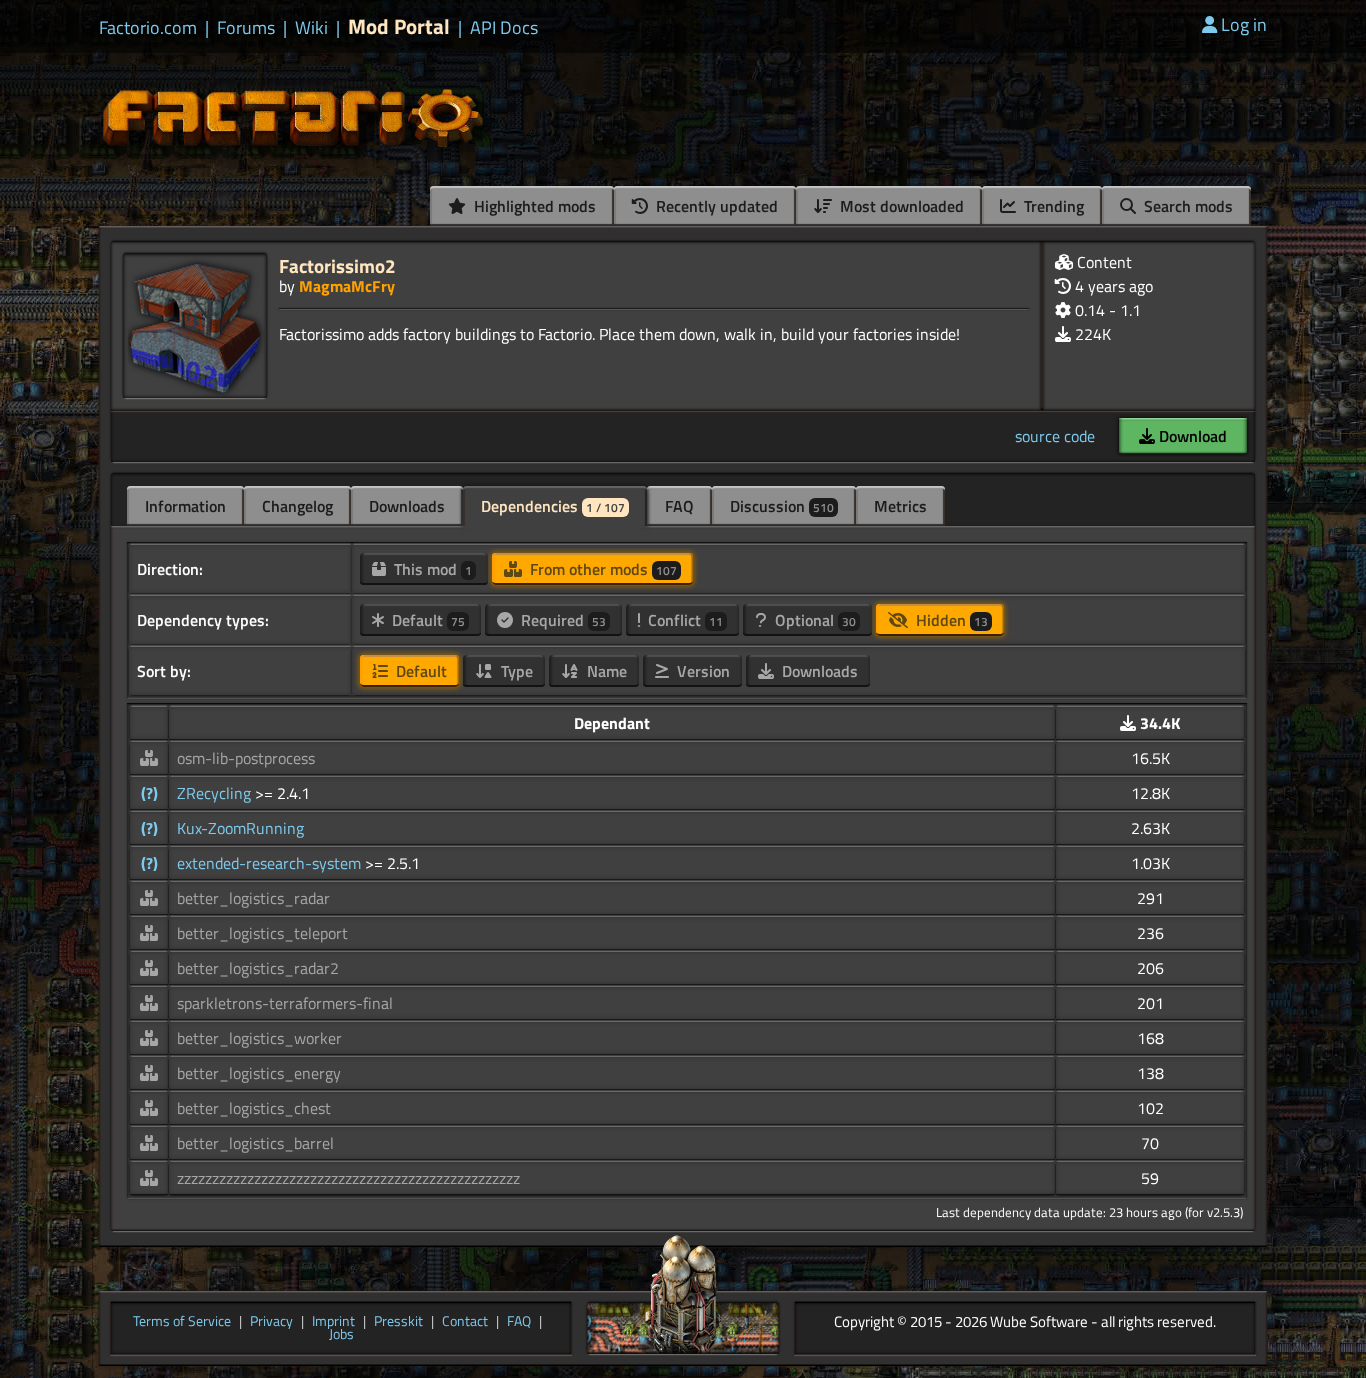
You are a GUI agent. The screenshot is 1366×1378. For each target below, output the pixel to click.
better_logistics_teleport (262, 933)
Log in (1244, 24)
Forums (246, 28)
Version (701, 671)
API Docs (504, 28)
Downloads (407, 506)
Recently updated (715, 206)
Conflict (683, 620)
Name (605, 671)
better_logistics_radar (253, 898)
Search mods (1186, 206)
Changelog (297, 506)
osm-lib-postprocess (246, 758)
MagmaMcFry (347, 286)
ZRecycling (216, 793)
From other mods (601, 569)
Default (426, 620)
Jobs (341, 1335)
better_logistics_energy (259, 1073)
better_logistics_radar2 (258, 968)
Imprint (333, 1322)
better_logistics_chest (254, 1108)
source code (1055, 436)
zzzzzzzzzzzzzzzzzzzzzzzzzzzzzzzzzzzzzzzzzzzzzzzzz (348, 1178)
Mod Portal (399, 26)
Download (1191, 436)
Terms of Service (182, 1322)
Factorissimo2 (337, 265)
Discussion (782, 506)
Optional (813, 620)
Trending (1052, 206)
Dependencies (553, 506)
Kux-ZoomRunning (240, 828)
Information (185, 506)
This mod (431, 569)
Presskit (398, 1322)
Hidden (950, 620)
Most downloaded (900, 206)
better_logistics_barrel (255, 1143)
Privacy (271, 1322)
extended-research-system (271, 863)
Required (561, 620)
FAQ (679, 506)
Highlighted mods (533, 206)
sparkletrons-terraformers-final (285, 1003)
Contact (465, 1322)
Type (515, 671)
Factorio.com (148, 28)
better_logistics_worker (259, 1038)
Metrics (900, 506)
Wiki (311, 28)
